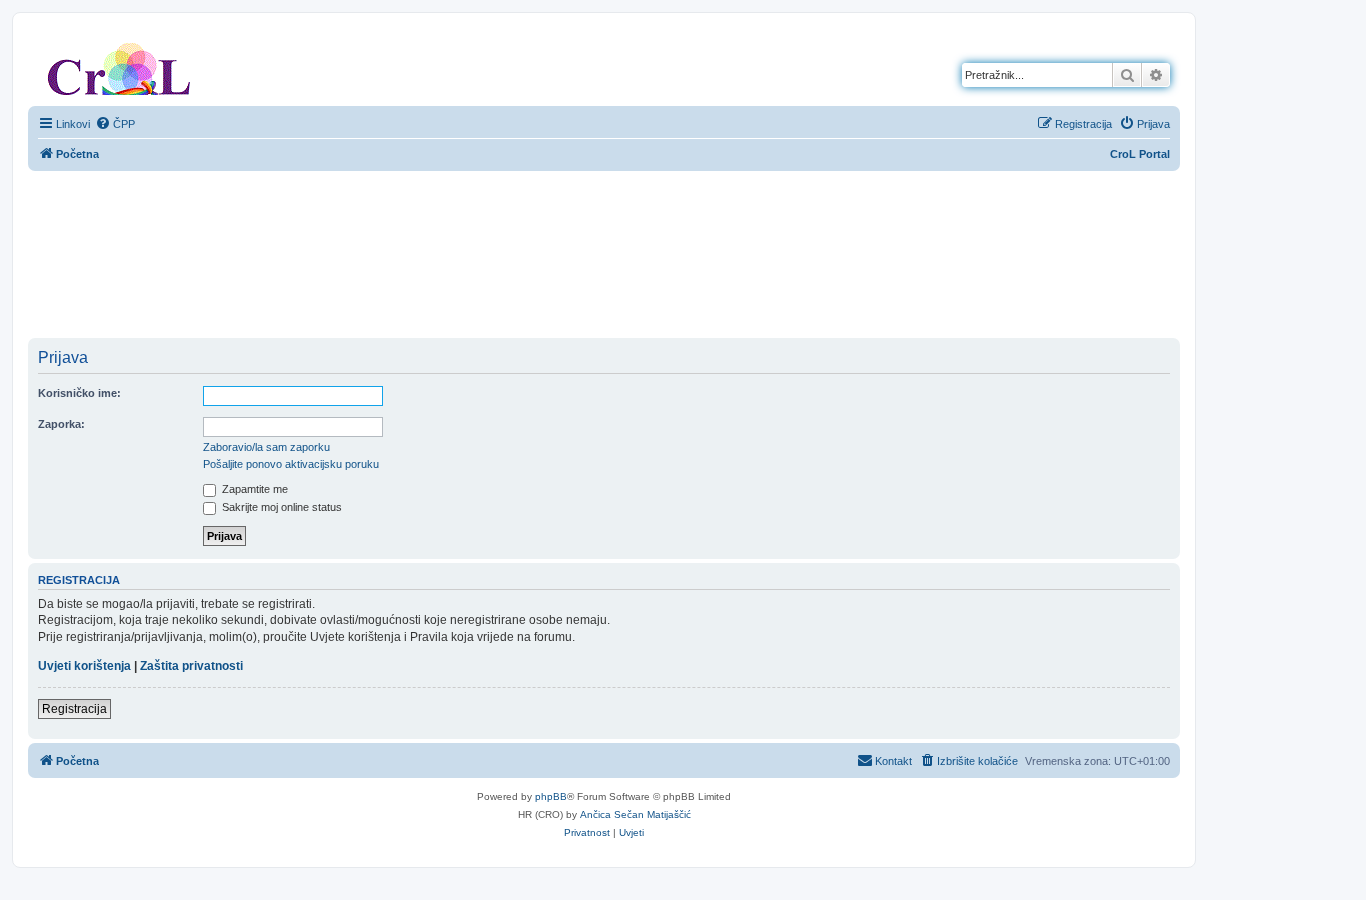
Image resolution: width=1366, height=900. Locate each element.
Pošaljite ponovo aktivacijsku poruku (291, 464)
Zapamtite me (253, 489)
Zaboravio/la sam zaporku (266, 447)
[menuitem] (115, 124)
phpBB (551, 796)
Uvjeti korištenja (84, 666)
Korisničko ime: (79, 393)
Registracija (74, 709)
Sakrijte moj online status (280, 507)
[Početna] (119, 65)
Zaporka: (61, 424)
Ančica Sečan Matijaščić (635, 814)
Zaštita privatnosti (191, 666)
